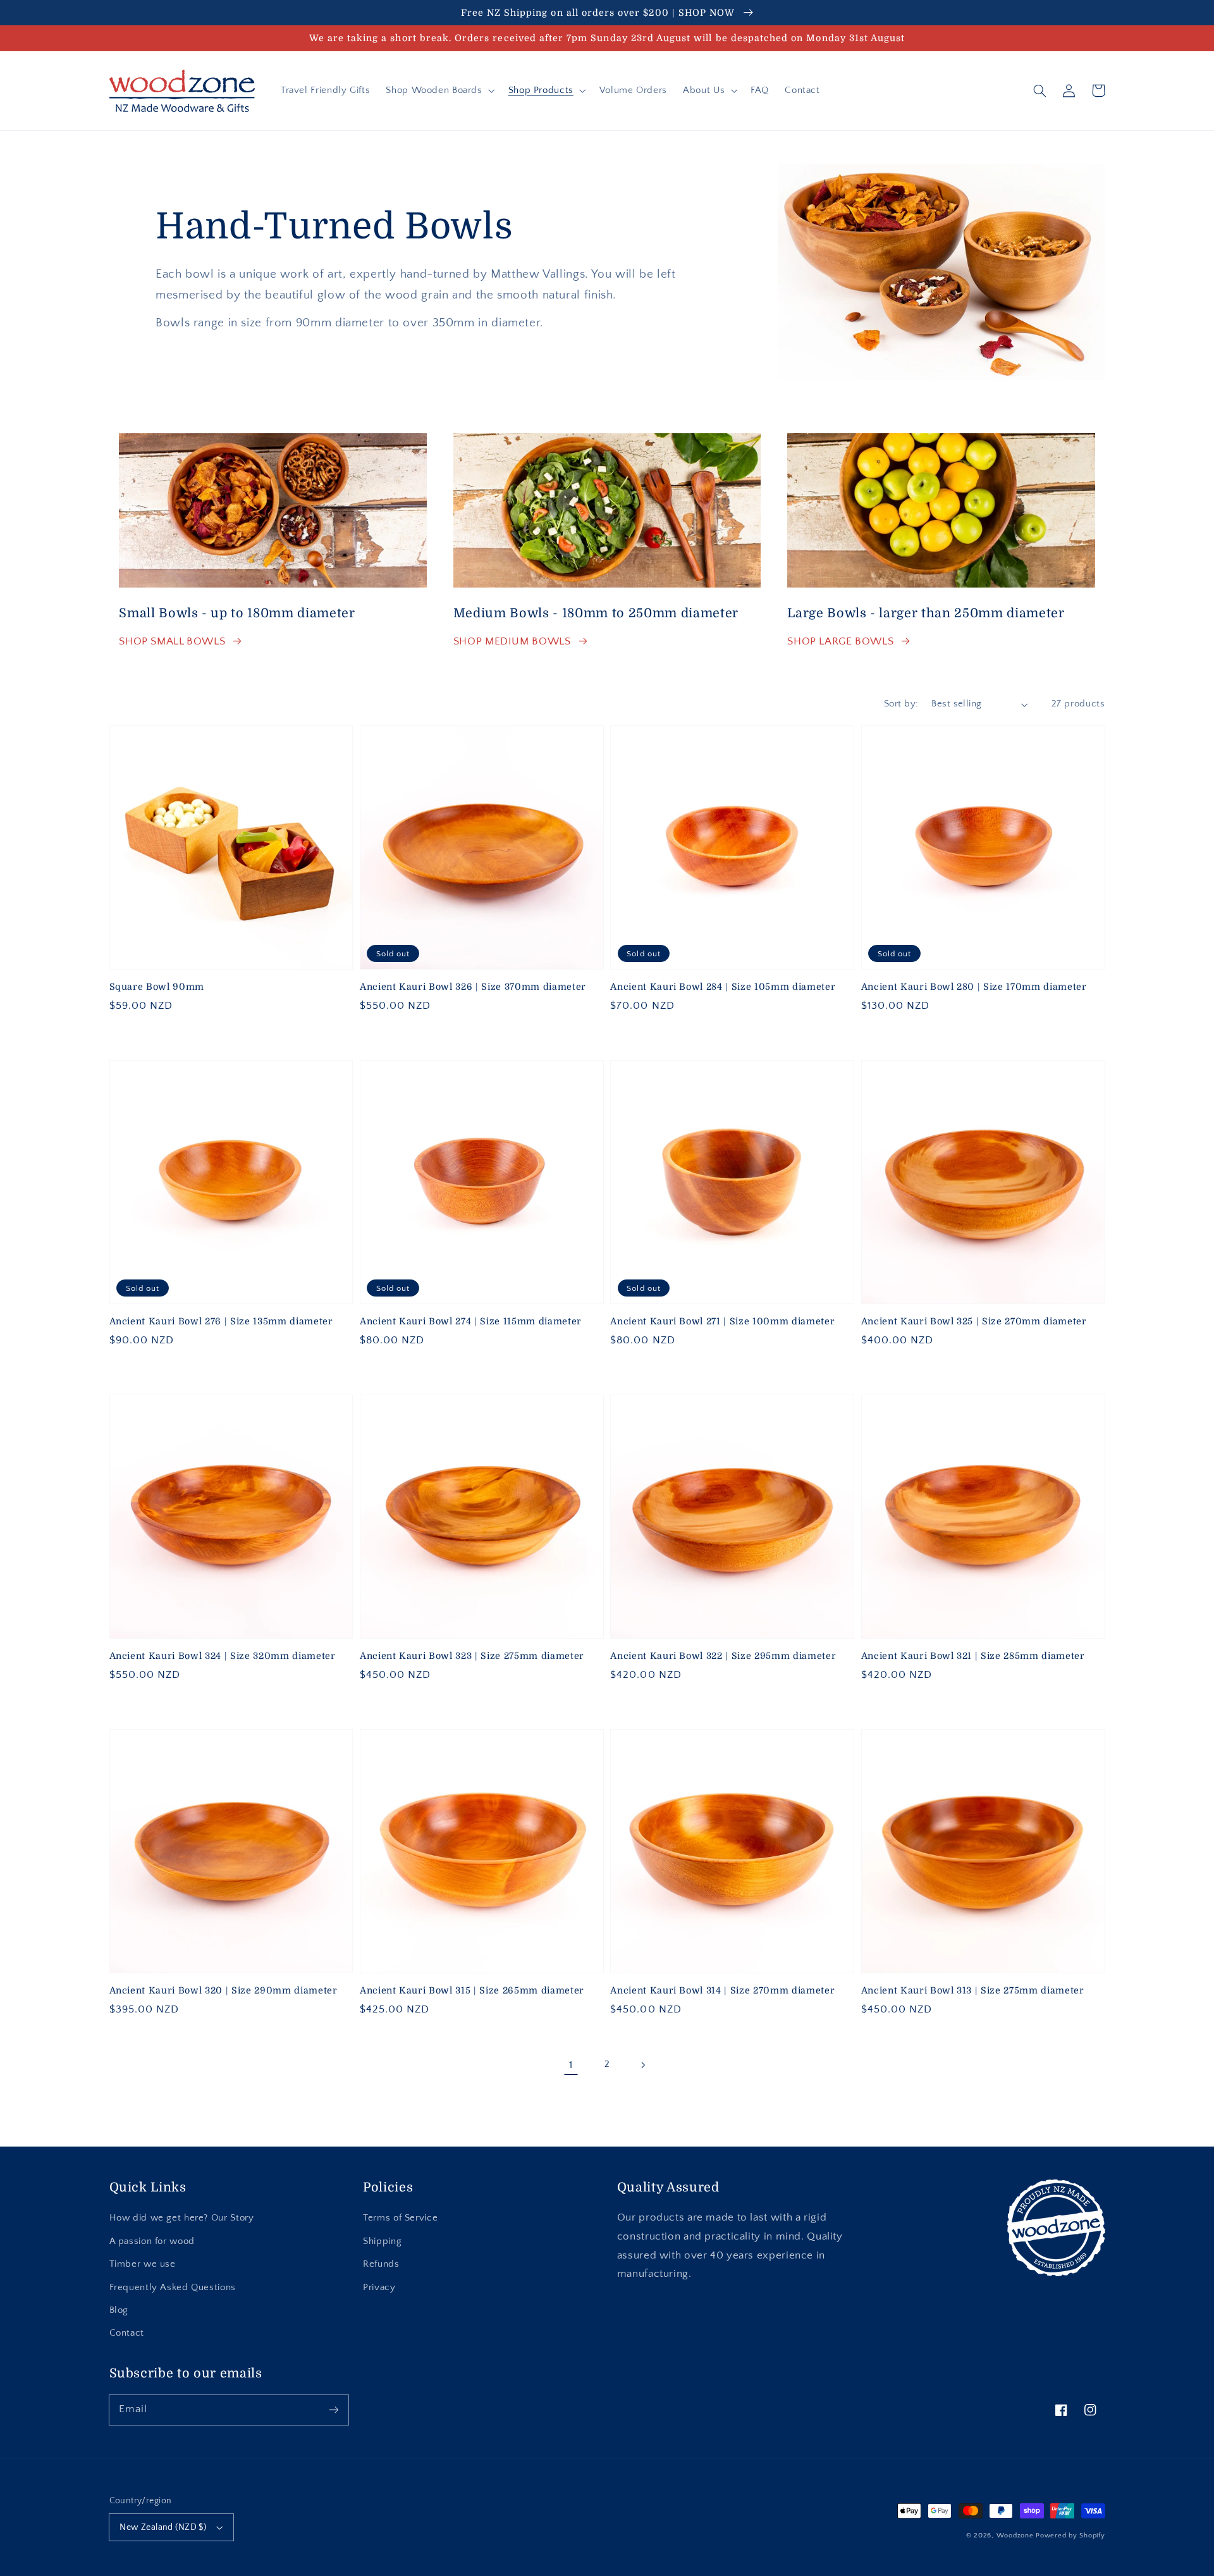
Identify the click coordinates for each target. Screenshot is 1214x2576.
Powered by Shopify (1070, 2536)
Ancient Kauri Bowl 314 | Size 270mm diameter (722, 1990)
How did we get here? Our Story (182, 2218)
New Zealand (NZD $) (163, 2527)
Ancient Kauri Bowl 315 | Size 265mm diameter (472, 1990)
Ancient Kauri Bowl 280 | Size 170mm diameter (974, 987)
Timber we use (143, 2264)
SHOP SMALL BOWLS (172, 641)
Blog (119, 2310)
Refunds (381, 2264)
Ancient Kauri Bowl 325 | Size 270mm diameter (974, 1321)
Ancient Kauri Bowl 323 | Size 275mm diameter (472, 1656)
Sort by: (901, 704)
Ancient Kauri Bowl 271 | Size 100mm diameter (722, 1321)
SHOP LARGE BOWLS (840, 641)
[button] (439, 90)
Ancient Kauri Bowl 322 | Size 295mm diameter (723, 1656)
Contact (127, 2333)
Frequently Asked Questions (173, 2288)
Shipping (382, 2241)
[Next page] (643, 2065)
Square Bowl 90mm (157, 987)
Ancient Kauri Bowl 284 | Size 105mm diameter (723, 987)
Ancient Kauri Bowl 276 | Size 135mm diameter (221, 1321)
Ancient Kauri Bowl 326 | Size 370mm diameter (473, 987)
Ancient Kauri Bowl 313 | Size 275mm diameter (973, 1990)
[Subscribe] (333, 2410)
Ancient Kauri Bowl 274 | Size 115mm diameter (471, 1321)
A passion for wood (152, 2241)
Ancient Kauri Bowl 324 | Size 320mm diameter (223, 1656)
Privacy (379, 2288)
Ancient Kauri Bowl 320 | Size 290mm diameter (224, 1990)
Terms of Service (400, 2218)
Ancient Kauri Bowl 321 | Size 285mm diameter (973, 1656)
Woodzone (1015, 2536)
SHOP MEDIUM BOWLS (512, 641)
